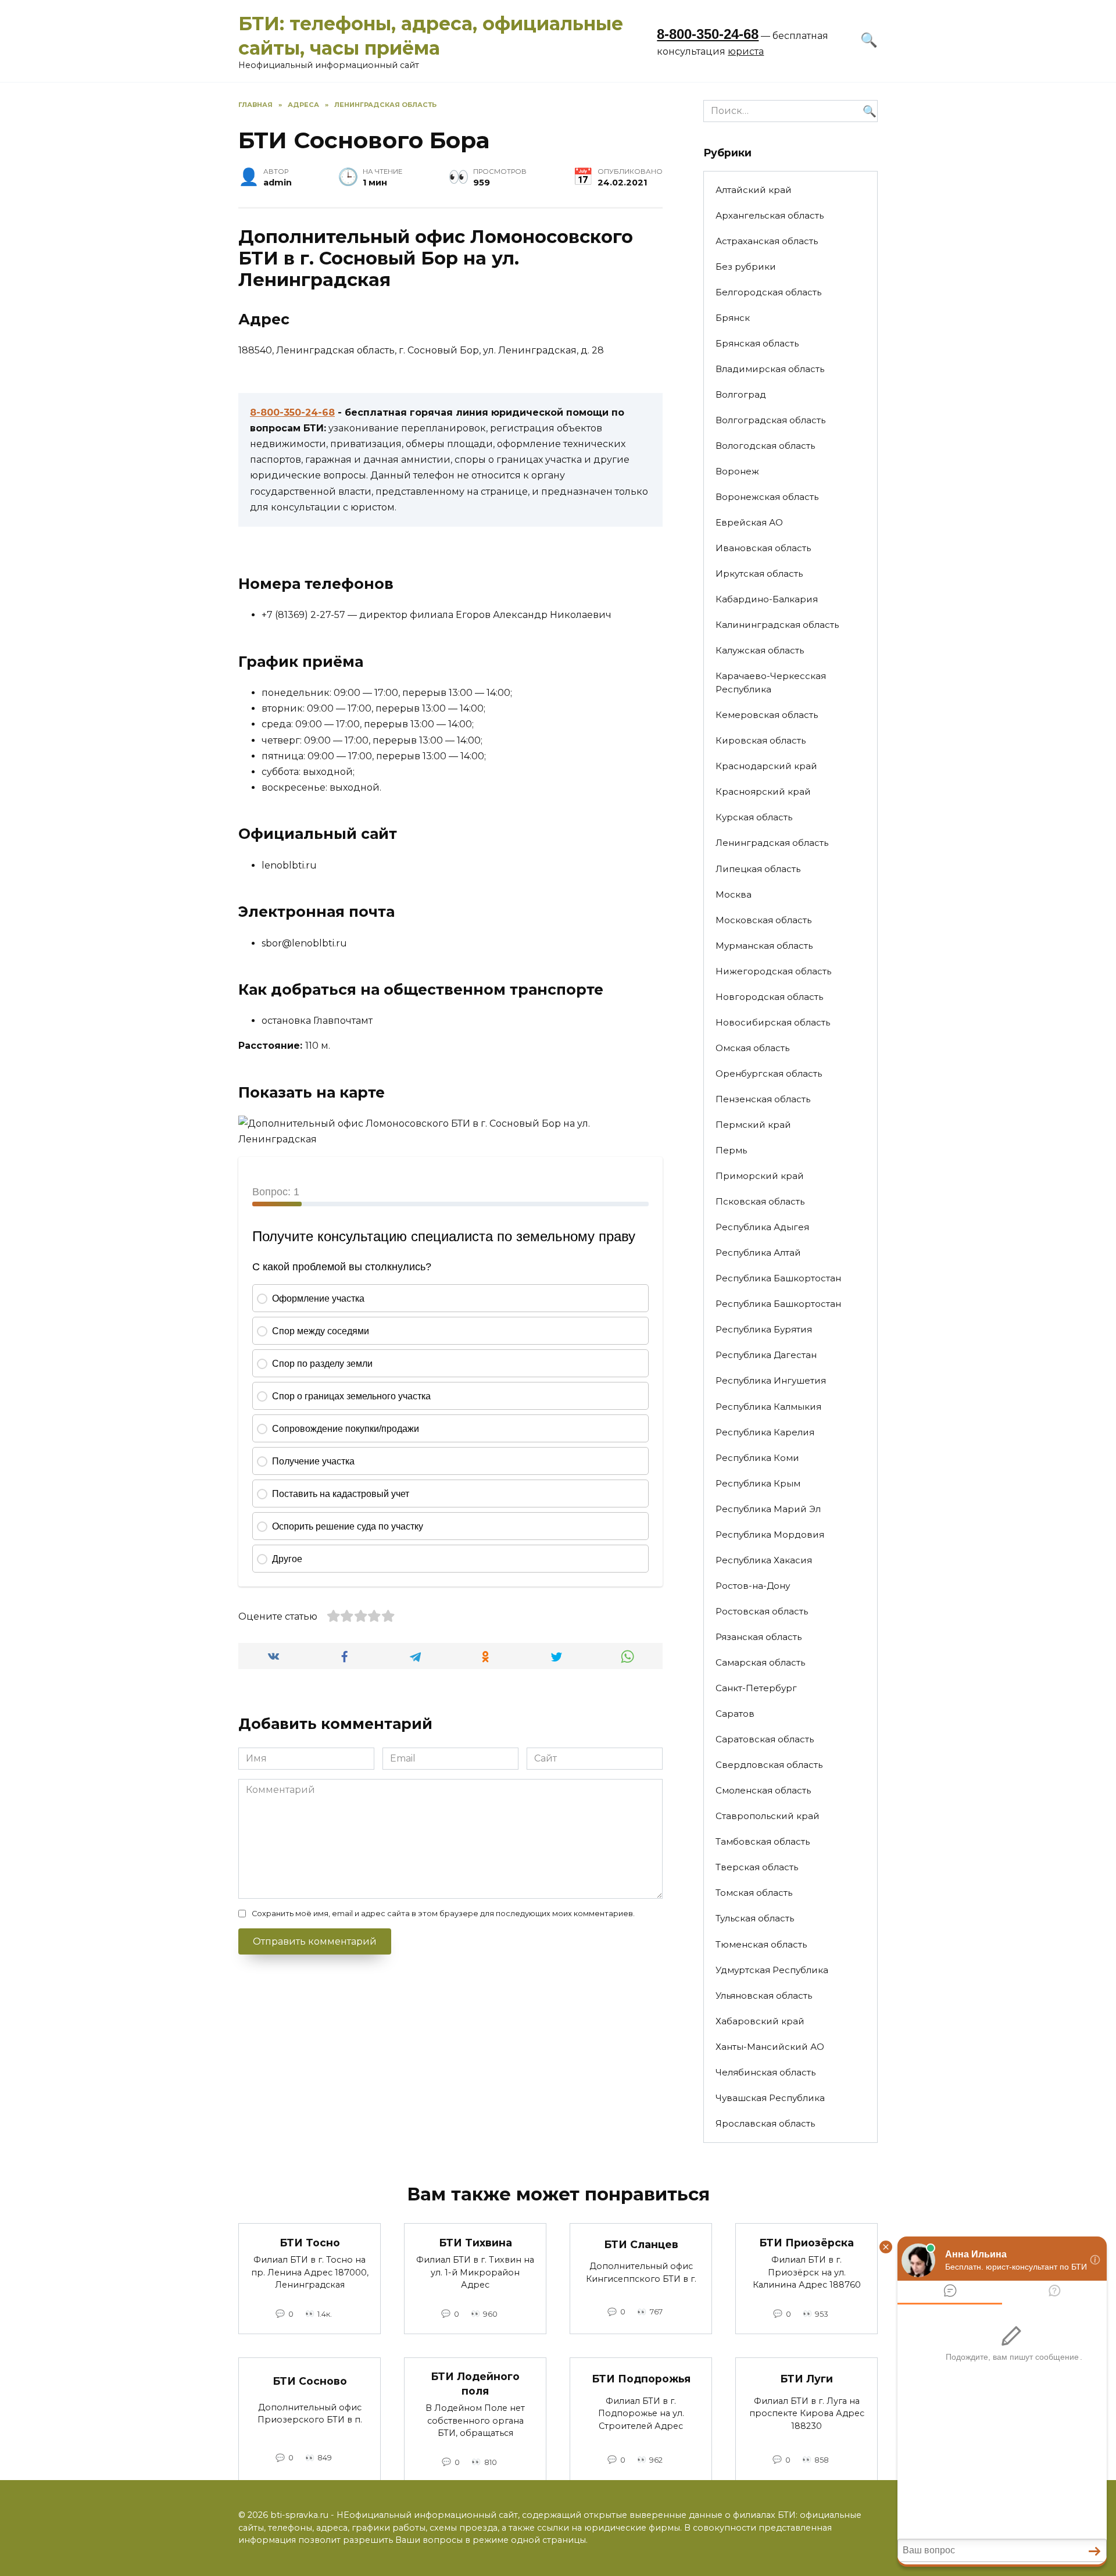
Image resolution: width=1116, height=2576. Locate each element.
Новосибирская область (773, 1022)
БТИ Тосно (310, 2242)
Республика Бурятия (764, 1329)
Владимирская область (770, 369)
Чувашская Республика (770, 2098)
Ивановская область (763, 548)
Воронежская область (767, 497)
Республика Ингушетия (771, 1380)
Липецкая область (758, 869)
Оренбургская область (769, 1073)
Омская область (752, 1048)
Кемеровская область (767, 715)
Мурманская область (764, 946)
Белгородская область (768, 292)
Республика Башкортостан (778, 1278)
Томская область (754, 1893)
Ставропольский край (768, 1816)
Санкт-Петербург (756, 1688)
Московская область (763, 920)
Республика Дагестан (766, 1355)
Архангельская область (770, 215)
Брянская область (757, 343)
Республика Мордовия (770, 1534)
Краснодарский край (766, 766)
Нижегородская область (773, 971)
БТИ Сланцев (641, 2244)
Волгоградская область (770, 420)
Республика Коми (757, 1458)
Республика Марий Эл (768, 1509)
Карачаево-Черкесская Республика (771, 683)
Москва (734, 894)
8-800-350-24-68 (708, 34)
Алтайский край (754, 190)
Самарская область (760, 1662)
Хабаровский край (760, 2021)
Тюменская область (761, 1944)
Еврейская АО (749, 522)
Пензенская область (763, 1099)
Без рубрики (746, 267)
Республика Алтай (758, 1253)
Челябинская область (766, 2072)
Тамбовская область (763, 1841)
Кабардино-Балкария (767, 599)
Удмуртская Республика (772, 1970)
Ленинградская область (772, 843)
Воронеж (737, 471)
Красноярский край (763, 792)
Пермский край (753, 1125)
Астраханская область (767, 241)
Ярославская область (765, 2123)
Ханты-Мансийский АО (770, 2047)
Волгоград (741, 394)
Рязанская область (759, 1637)
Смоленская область (763, 1790)
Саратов (735, 1714)
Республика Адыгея (762, 1227)
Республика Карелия (765, 1432)
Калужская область (760, 650)
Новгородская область (769, 997)
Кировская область (761, 740)
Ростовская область (762, 1611)
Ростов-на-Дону (753, 1586)
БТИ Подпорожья (641, 2379)
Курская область (754, 817)
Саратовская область (765, 1739)
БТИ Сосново (310, 2380)
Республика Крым (758, 1483)
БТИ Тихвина (475, 2242)
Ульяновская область (764, 1996)
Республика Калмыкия (768, 1407)
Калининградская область (777, 625)
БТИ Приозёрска (806, 2242)
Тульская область (755, 1918)
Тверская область (757, 1867)
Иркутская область (759, 574)
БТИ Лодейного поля (475, 2384)
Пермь (731, 1150)
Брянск (733, 318)
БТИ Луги (806, 2379)
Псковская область (760, 1201)
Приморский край (760, 1176)
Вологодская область (765, 446)
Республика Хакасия (764, 1560)
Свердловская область (769, 1765)
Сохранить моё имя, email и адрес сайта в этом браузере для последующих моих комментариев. (443, 1914)
